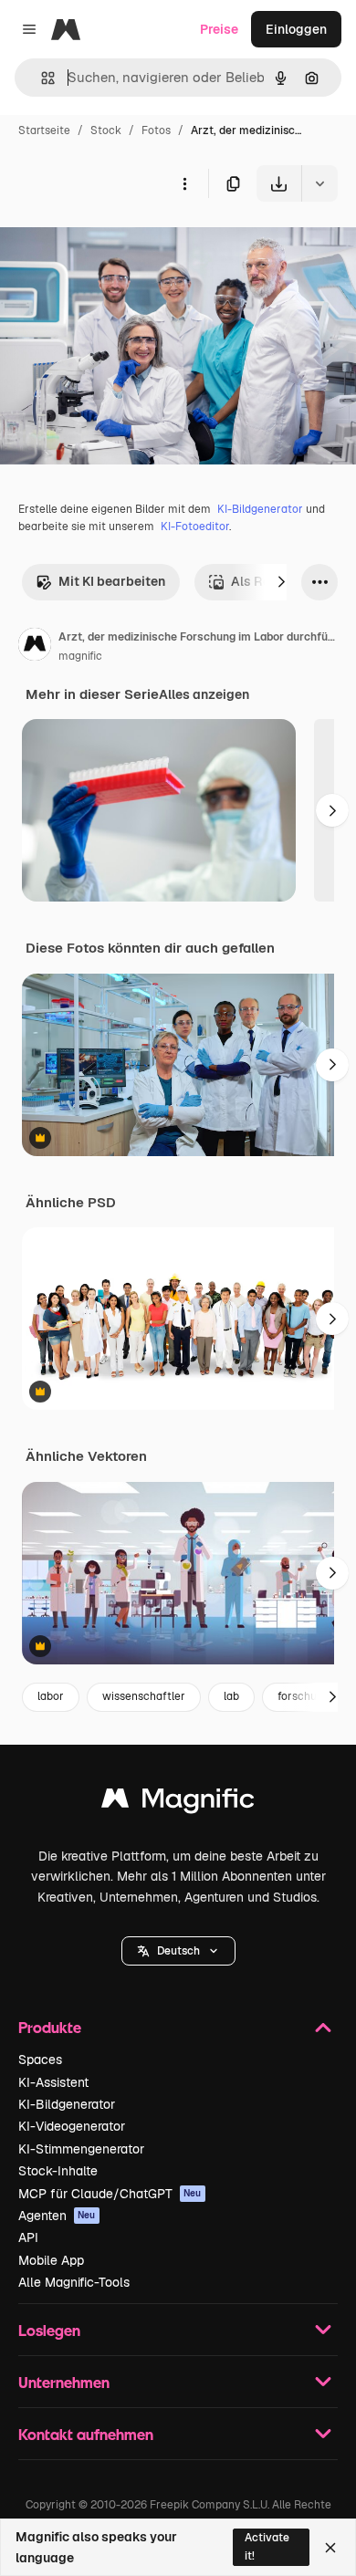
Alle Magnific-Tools (74, 2282)
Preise (219, 29)
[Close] (330, 2548)
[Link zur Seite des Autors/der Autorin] (35, 647)
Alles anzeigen (204, 694)
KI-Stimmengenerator (81, 2149)
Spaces (40, 2060)
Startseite (44, 130)
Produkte (50, 2027)
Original (117, 244)
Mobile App (51, 2260)
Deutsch (178, 1951)
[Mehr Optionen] (184, 183)
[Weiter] (281, 582)
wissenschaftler (144, 1696)
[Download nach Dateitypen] (319, 183)
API (28, 2237)
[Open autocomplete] (41, 78)
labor (51, 1696)
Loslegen (49, 2330)
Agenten (57, 2216)
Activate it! (267, 2546)
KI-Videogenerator (72, 2126)
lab (231, 1696)
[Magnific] (178, 1803)
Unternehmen (64, 2382)
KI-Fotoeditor (195, 527)
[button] (178, 1951)
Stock (106, 130)
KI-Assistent (53, 2082)
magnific (80, 656)
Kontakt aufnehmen (86, 2434)
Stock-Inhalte (58, 2171)
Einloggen (296, 29)
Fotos (156, 130)
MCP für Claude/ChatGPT (110, 2194)
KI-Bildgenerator (260, 509)
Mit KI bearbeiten (112, 581)
